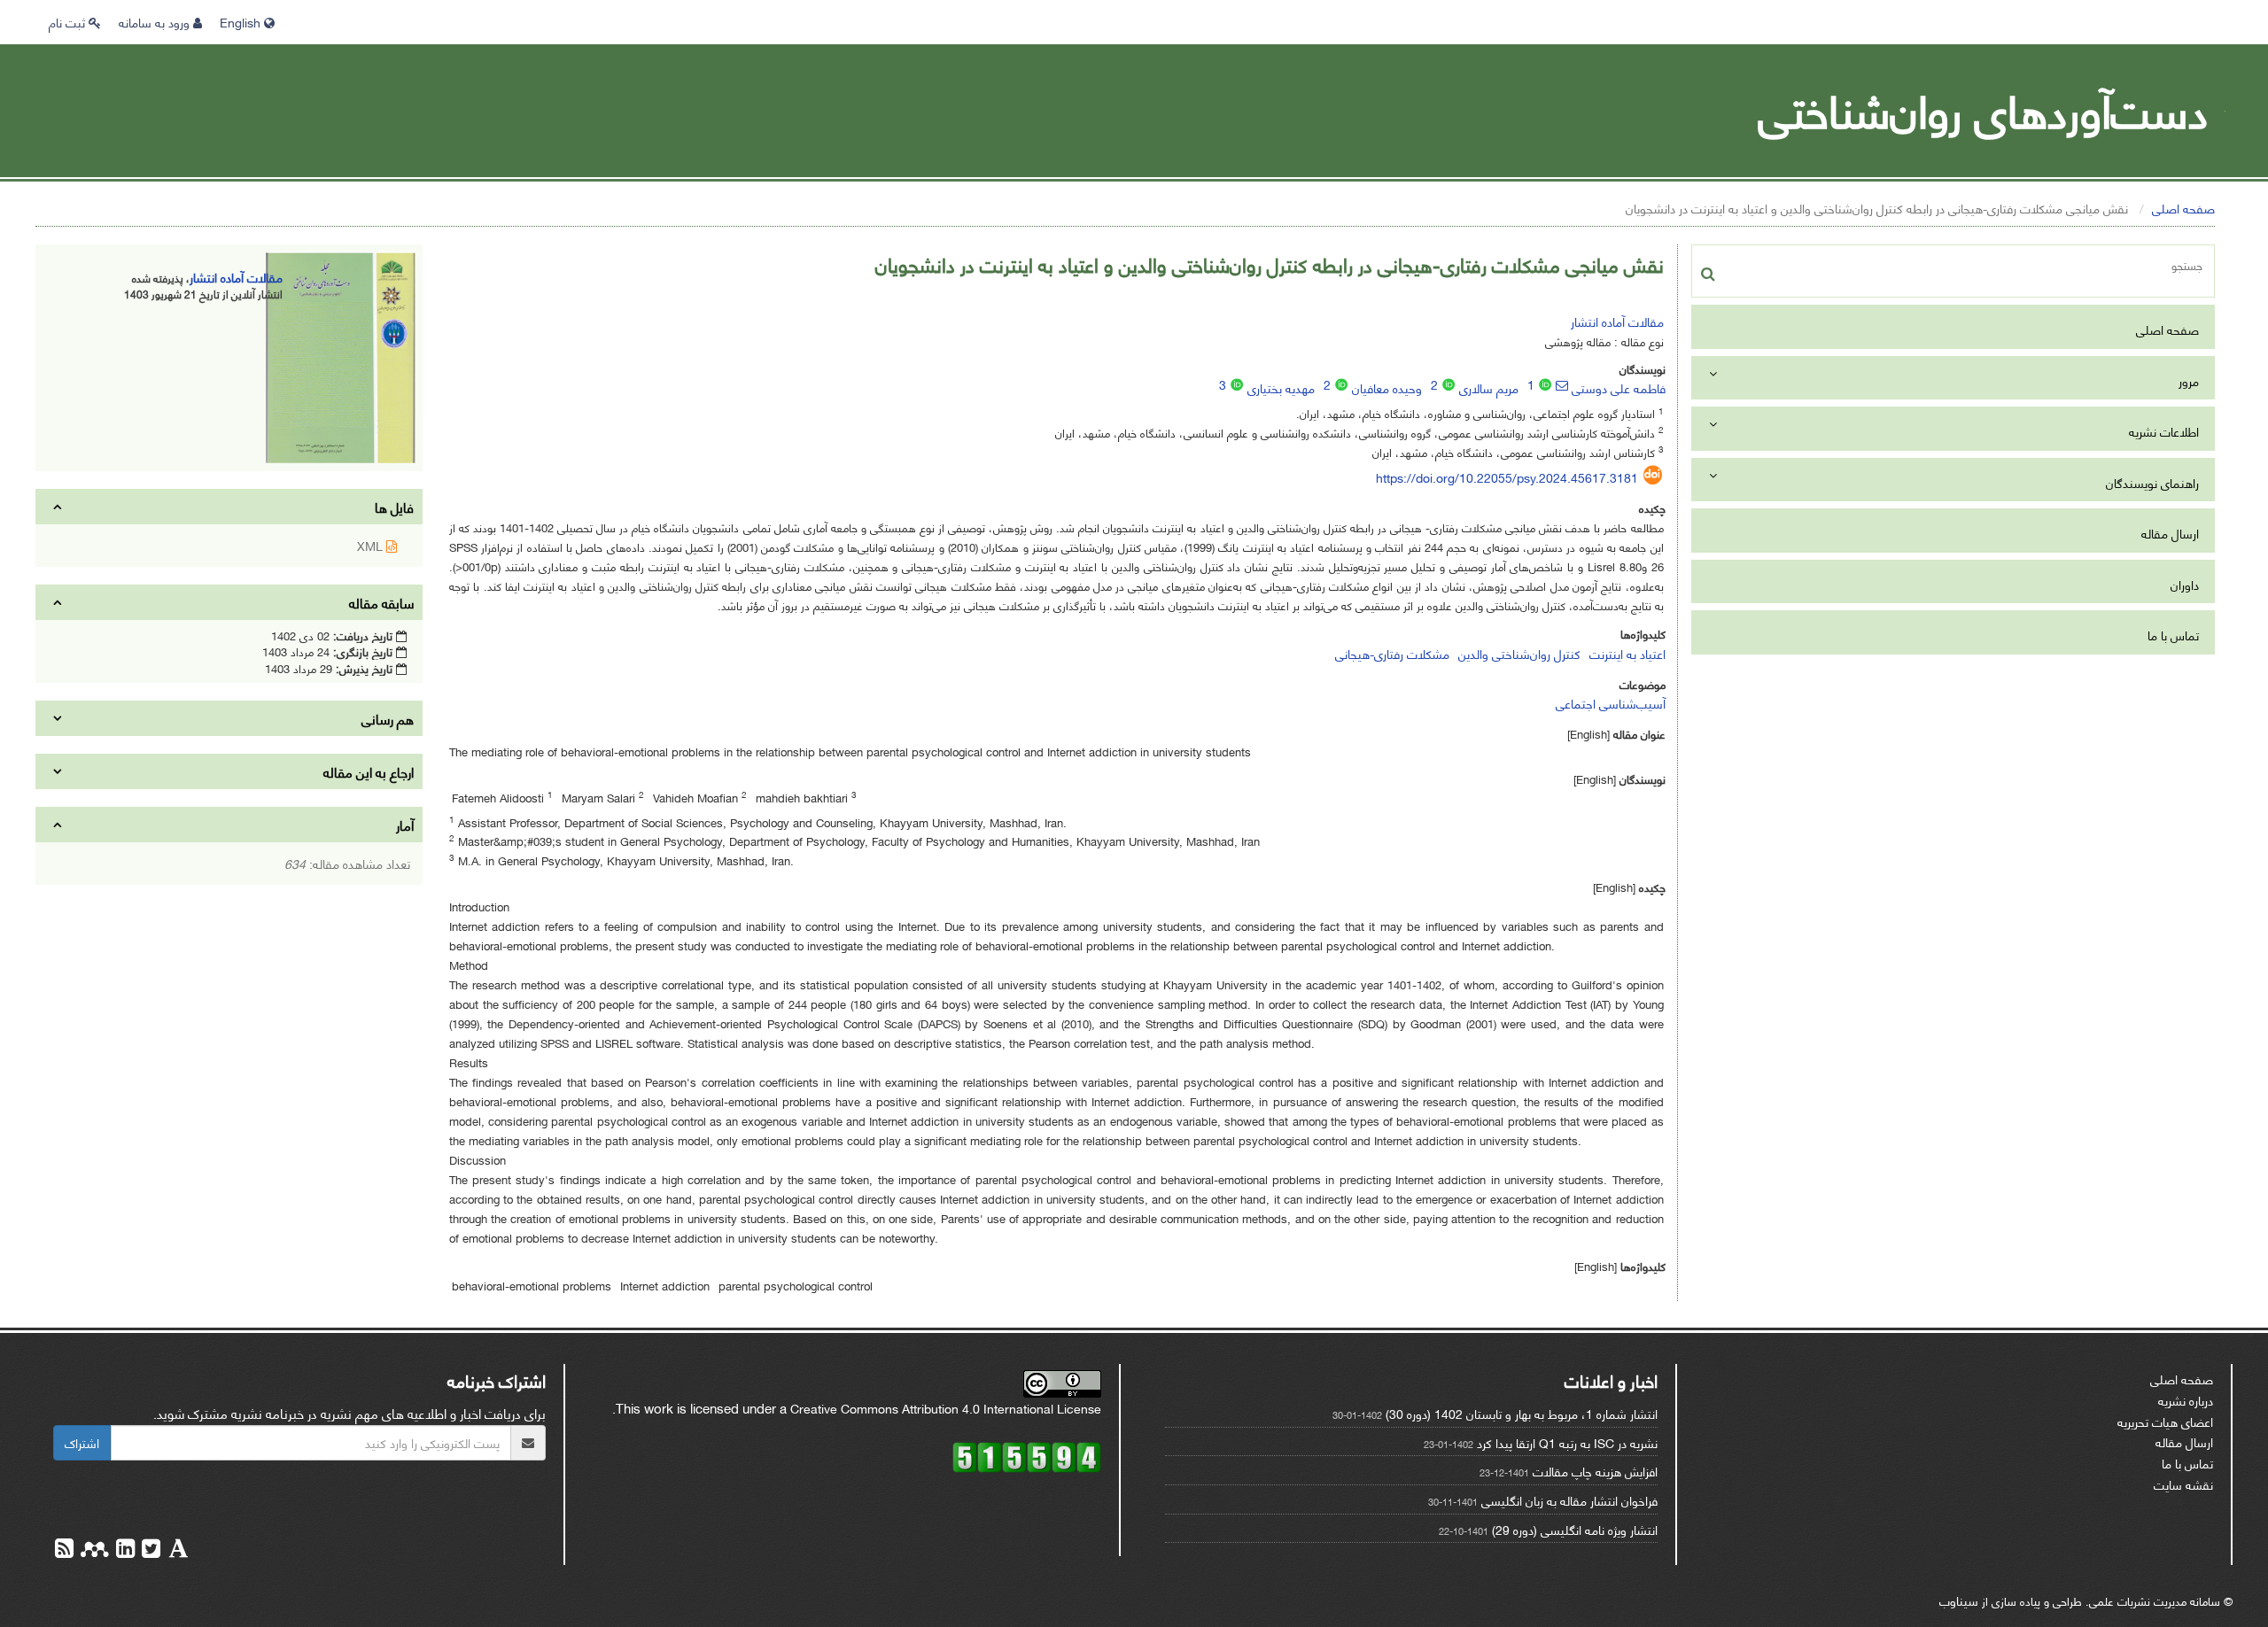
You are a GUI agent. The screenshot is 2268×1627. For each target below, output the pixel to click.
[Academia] (177, 1550)
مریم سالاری (1489, 387)
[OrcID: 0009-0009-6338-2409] (1449, 384)
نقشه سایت (2183, 1484)
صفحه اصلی (2183, 208)
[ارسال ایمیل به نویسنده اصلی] (1562, 385)
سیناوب (1959, 1600)
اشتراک (82, 1442)
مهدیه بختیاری (1281, 387)
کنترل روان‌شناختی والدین (1519, 653)
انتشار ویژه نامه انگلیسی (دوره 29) (1575, 1529)
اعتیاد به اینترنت (1627, 653)
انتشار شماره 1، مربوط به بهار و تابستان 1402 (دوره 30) (1522, 1413)
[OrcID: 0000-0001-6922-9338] (1237, 384)
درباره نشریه (2186, 1400)
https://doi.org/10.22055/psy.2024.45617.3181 (1507, 477)
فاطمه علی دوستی (1619, 387)
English (242, 22)
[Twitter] (149, 1550)
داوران (2185, 584)
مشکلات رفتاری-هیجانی (1392, 653)
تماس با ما (2173, 635)
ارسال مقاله (2170, 533)
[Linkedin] (124, 1550)
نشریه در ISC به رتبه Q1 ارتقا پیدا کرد (1567, 1442)
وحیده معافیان (1387, 387)
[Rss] (64, 1550)
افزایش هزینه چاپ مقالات (1595, 1471)
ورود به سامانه (156, 22)
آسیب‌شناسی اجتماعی (1611, 703)
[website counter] (1027, 1455)
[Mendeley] (93, 1550)
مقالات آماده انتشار (1617, 321)
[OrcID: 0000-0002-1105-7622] (1341, 384)
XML (372, 545)
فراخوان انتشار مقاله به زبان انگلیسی (1569, 1500)
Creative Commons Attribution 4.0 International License (946, 1408)
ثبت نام (69, 22)
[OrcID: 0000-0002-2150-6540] (1545, 384)
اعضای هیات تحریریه (2165, 1421)
